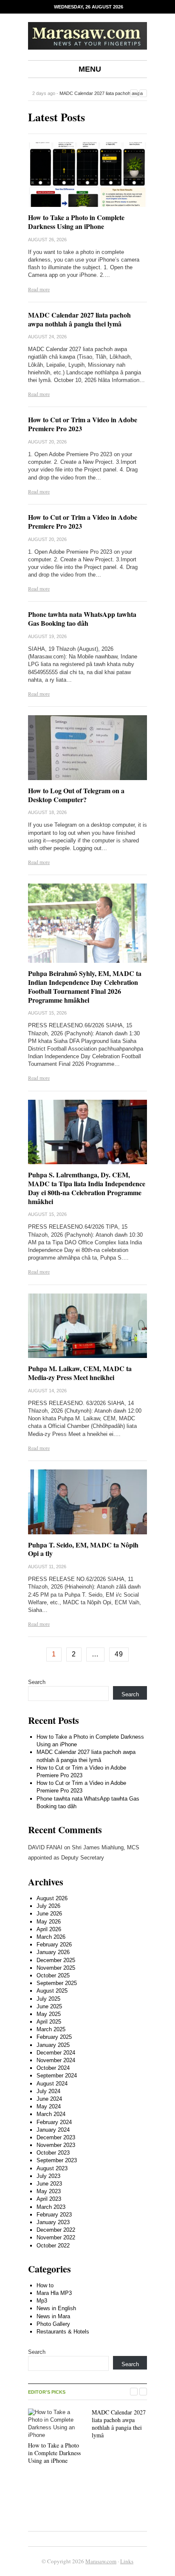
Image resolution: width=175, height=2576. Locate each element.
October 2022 (53, 2246)
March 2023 (51, 2207)
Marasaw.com (101, 2561)
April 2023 (49, 2199)
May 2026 (49, 1922)
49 (119, 1654)
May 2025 (49, 2014)
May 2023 (49, 2191)
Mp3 (42, 2301)
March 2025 (51, 2029)
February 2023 (54, 2215)
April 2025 (49, 2022)
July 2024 (48, 2091)
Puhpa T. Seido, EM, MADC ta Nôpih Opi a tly (83, 1549)
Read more (39, 289)
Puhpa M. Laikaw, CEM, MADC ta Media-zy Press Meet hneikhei (80, 1373)
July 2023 (48, 2176)
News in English (56, 2308)
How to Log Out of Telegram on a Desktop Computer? (76, 795)
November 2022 (56, 2237)
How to (45, 2285)
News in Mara (53, 2316)
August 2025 (52, 1991)
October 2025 (53, 1975)
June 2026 (49, 1914)
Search (37, 1682)
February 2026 (54, 1945)
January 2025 (53, 2045)
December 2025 (56, 1960)
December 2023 (56, 2137)
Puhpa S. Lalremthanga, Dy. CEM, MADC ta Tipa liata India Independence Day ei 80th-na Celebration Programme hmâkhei (87, 1188)
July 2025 (48, 1999)
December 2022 (56, 2230)
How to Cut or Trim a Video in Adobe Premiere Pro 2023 (83, 424)
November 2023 (56, 2145)
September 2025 (57, 1983)
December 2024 (56, 2053)
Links (127, 2561)
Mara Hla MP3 (54, 2293)
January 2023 (53, 2222)
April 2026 (49, 1929)
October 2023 (53, 2153)
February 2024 (54, 2122)
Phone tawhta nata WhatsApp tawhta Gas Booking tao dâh (82, 619)
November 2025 (56, 1968)
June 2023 (49, 2184)
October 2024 (53, 2068)
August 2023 (52, 2168)
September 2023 (57, 2160)
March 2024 (51, 2114)
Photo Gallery (53, 2324)
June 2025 (49, 2006)
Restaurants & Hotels (63, 2332)
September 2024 (57, 2076)
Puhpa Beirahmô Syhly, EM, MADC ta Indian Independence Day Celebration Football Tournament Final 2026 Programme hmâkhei (85, 986)
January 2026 (53, 1952)
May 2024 (49, 2106)
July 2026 (48, 1906)
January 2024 (53, 2130)
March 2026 (51, 1937)
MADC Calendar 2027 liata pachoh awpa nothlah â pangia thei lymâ (79, 319)
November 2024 (56, 2060)
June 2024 (49, 2099)
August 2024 (52, 2084)
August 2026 (52, 1898)
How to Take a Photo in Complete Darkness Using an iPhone (76, 222)
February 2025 (54, 2037)
